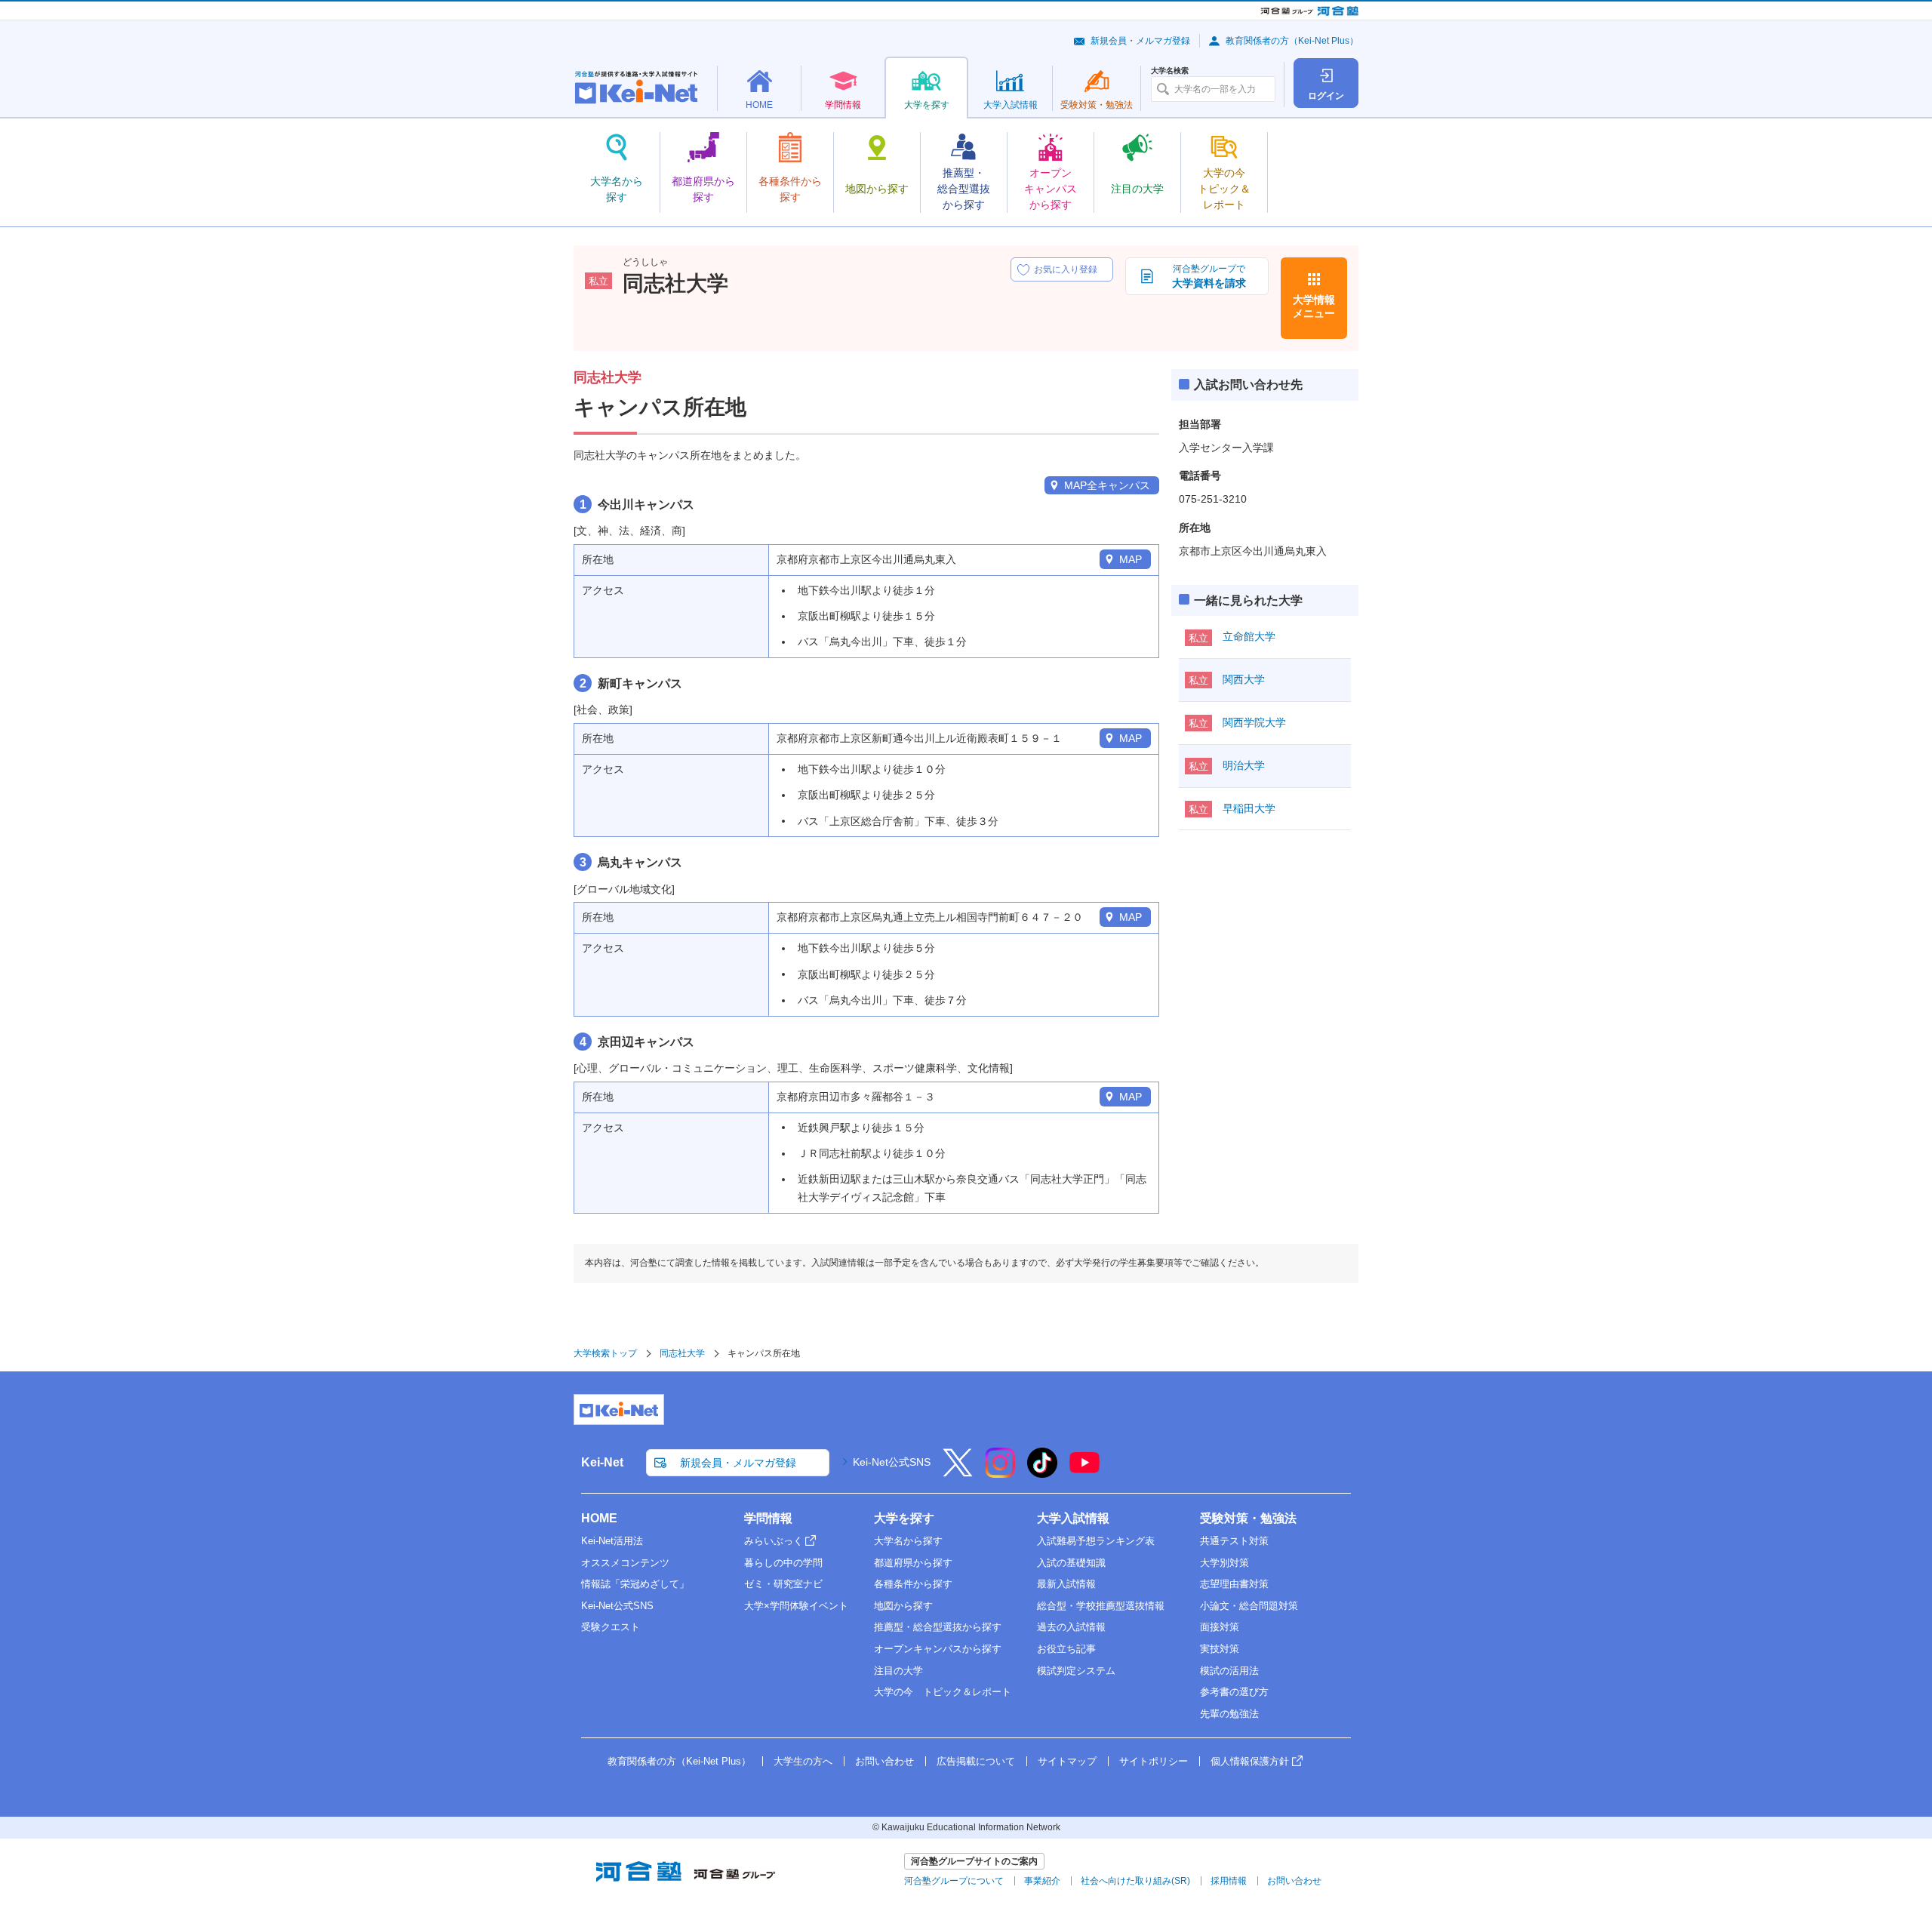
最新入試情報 (1066, 1584)
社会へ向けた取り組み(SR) (1135, 1881)
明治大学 (1244, 765)
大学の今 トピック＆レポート (943, 1692)
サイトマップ (1067, 1761)
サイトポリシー (1154, 1761)
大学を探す (904, 1518)
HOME (599, 1518)
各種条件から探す (913, 1584)
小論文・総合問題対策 (1249, 1606)
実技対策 (1220, 1649)
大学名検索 (1170, 71)
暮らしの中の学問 (783, 1563)
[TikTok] (1042, 1473)
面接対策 (1220, 1627)
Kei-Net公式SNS (892, 1462)
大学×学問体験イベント (796, 1606)
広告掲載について (976, 1761)
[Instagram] (1000, 1473)
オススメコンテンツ (625, 1563)
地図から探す (903, 1606)
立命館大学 (1249, 636)
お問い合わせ (884, 1761)
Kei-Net (602, 1462)
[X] (958, 1473)
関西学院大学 (1254, 722)
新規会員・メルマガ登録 (1140, 41)
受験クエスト (611, 1627)
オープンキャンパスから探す (938, 1649)
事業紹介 (1042, 1881)
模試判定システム (1076, 1671)
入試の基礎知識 (1071, 1563)
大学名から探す (908, 1541)
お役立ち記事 (1066, 1649)
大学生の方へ (803, 1761)
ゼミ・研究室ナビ (783, 1584)
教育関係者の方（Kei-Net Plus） (1292, 41)
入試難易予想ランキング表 (1096, 1541)
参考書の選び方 (1234, 1692)
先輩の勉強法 (1229, 1714)
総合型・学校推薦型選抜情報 (1101, 1606)
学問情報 (768, 1518)
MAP (1131, 559)
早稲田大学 (1249, 808)
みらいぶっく (774, 1541)
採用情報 (1229, 1881)
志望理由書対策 (1234, 1584)
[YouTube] (1084, 1473)
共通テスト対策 (1234, 1541)
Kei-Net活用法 (612, 1541)
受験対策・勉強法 (1248, 1518)
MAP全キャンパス (1107, 485)
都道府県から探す (913, 1563)
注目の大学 (898, 1671)
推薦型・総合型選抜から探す (938, 1627)
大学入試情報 (1073, 1518)
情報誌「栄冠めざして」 (635, 1584)
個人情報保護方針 (1250, 1761)
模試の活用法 (1229, 1671)
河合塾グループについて (954, 1881)
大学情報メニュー (1314, 306)
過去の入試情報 (1071, 1627)
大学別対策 (1224, 1563)
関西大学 (1244, 679)
